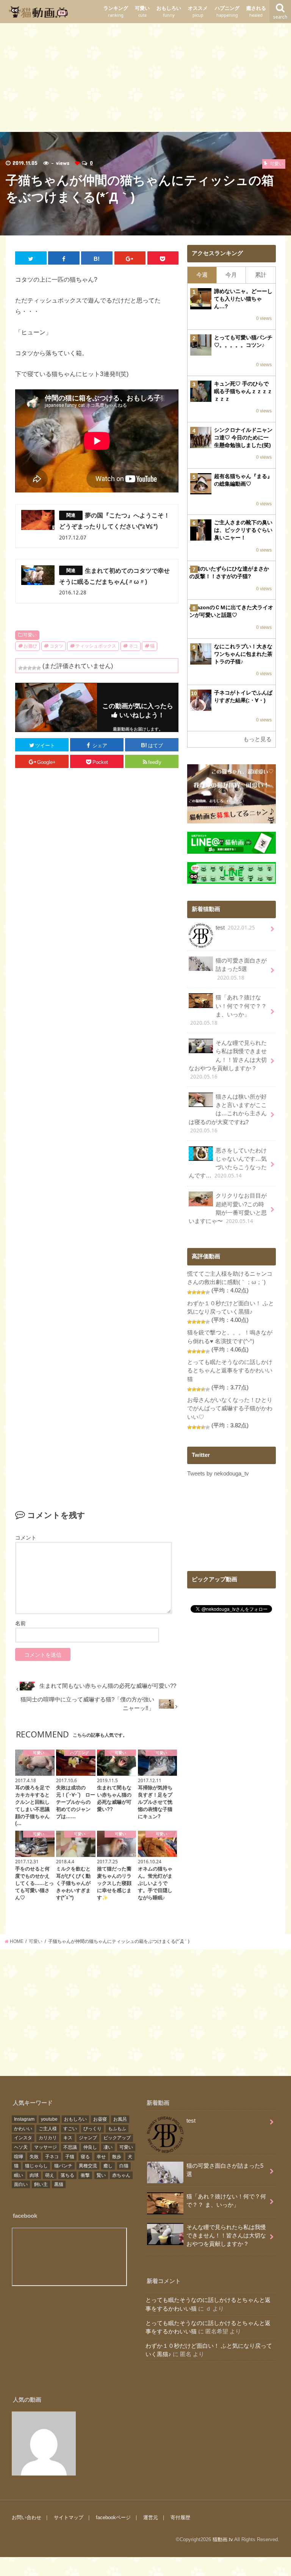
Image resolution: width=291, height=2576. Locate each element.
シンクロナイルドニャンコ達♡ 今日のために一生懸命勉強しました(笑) (243, 437)
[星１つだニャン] (20, 668)
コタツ (56, 646)
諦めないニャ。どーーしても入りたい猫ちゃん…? (243, 299)
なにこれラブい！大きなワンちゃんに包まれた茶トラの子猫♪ (243, 654)
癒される (256, 12)
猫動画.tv (223, 2539)
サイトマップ (69, 2517)
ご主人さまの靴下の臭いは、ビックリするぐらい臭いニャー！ (243, 530)
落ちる (67, 2175)
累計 (261, 275)
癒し (108, 2166)
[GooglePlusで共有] (130, 258)
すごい (70, 2129)
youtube (49, 2119)
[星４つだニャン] (34, 668)
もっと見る (257, 739)
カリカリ (48, 2138)
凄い (108, 2147)
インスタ (23, 2138)
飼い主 (41, 2184)
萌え (50, 2175)
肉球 (34, 2175)
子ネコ (52, 2157)
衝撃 (85, 2175)
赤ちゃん (121, 2175)
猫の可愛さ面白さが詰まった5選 (241, 969)
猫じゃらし (36, 2166)
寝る (85, 2157)
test (235, 928)
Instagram (24, 2119)
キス (68, 2138)
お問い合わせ (27, 2517)
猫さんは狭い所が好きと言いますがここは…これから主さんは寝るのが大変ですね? (228, 1114)
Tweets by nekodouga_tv (218, 1474)
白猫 (124, 2166)
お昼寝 (100, 2119)
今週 (202, 275)
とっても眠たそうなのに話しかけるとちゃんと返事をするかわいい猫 (230, 1370)
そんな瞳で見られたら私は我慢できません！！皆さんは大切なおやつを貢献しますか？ (228, 1060)
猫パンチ (63, 2166)
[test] (44, 2444)
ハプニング (227, 12)
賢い (101, 2175)
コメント (26, 1538)
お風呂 (120, 2119)
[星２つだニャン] (25, 668)
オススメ (198, 12)
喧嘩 (19, 2157)
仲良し (90, 2147)
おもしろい (169, 12)
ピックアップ (117, 2138)
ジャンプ (88, 2138)
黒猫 (59, 2184)
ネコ (133, 646)
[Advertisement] (145, 76)
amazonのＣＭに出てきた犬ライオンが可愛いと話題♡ (231, 611)
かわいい (23, 2129)
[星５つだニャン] (39, 668)
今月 (231, 275)
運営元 (151, 2517)
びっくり (92, 2129)
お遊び (30, 646)
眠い (19, 2175)
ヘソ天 (21, 2147)
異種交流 (88, 2166)
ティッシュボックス (96, 646)
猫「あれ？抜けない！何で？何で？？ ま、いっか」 (228, 1010)
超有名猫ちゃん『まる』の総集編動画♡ (243, 480)
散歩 (117, 2157)
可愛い (142, 12)
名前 (20, 1623)
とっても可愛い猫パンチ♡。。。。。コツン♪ (243, 341)
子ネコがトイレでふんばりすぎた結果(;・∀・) (243, 696)
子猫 (70, 2157)
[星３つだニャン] (30, 668)
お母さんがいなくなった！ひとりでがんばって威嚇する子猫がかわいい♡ (230, 1408)
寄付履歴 (180, 2517)
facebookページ (113, 2517)
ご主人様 (48, 2129)
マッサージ (45, 2147)
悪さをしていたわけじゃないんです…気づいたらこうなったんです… (228, 1163)
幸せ (101, 2157)
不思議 (70, 2147)
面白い (21, 2184)
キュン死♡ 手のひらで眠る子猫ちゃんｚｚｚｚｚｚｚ (243, 391)
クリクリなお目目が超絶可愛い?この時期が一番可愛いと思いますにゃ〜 (228, 1209)
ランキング (116, 12)
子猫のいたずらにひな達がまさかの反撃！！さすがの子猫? (229, 572)
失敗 (34, 2157)
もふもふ (117, 2129)
